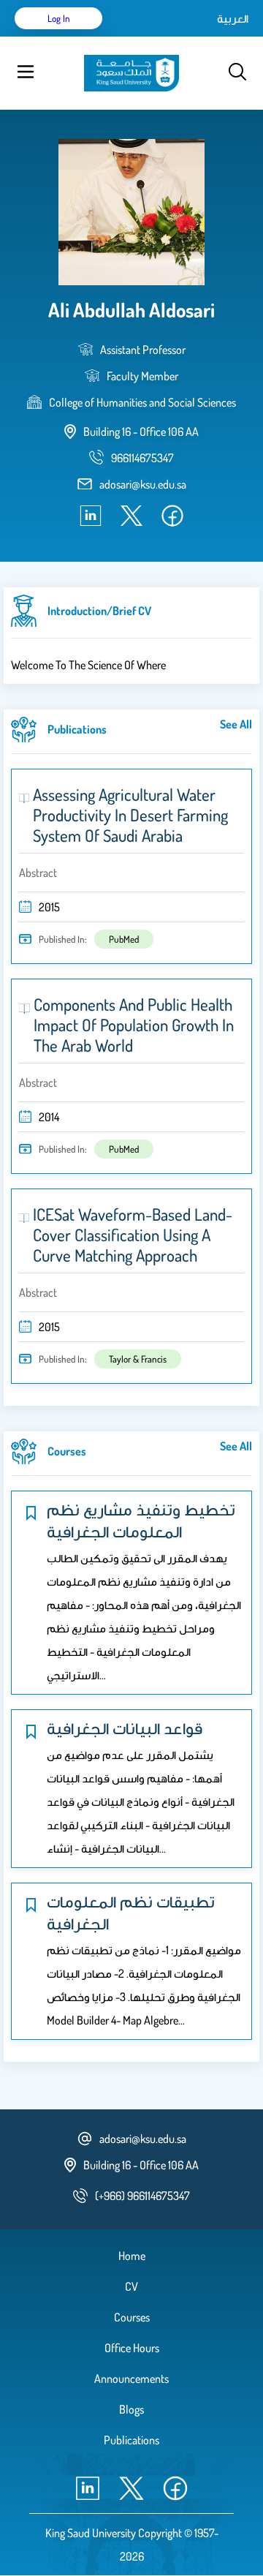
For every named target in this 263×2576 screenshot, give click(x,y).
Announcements (131, 2379)
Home (132, 2256)
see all (236, 724)
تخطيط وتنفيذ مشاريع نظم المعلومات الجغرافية (141, 1520)
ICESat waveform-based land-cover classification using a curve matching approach (133, 1235)
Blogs (131, 2409)
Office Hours (132, 2348)
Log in (59, 18)
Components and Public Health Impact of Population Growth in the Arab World (134, 1025)
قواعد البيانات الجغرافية (125, 1728)
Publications (131, 2440)
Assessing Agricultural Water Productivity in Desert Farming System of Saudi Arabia (130, 815)
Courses (132, 2317)
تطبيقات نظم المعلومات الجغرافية (131, 1912)
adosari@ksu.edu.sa (143, 484)
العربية (233, 18)
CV (131, 2286)
